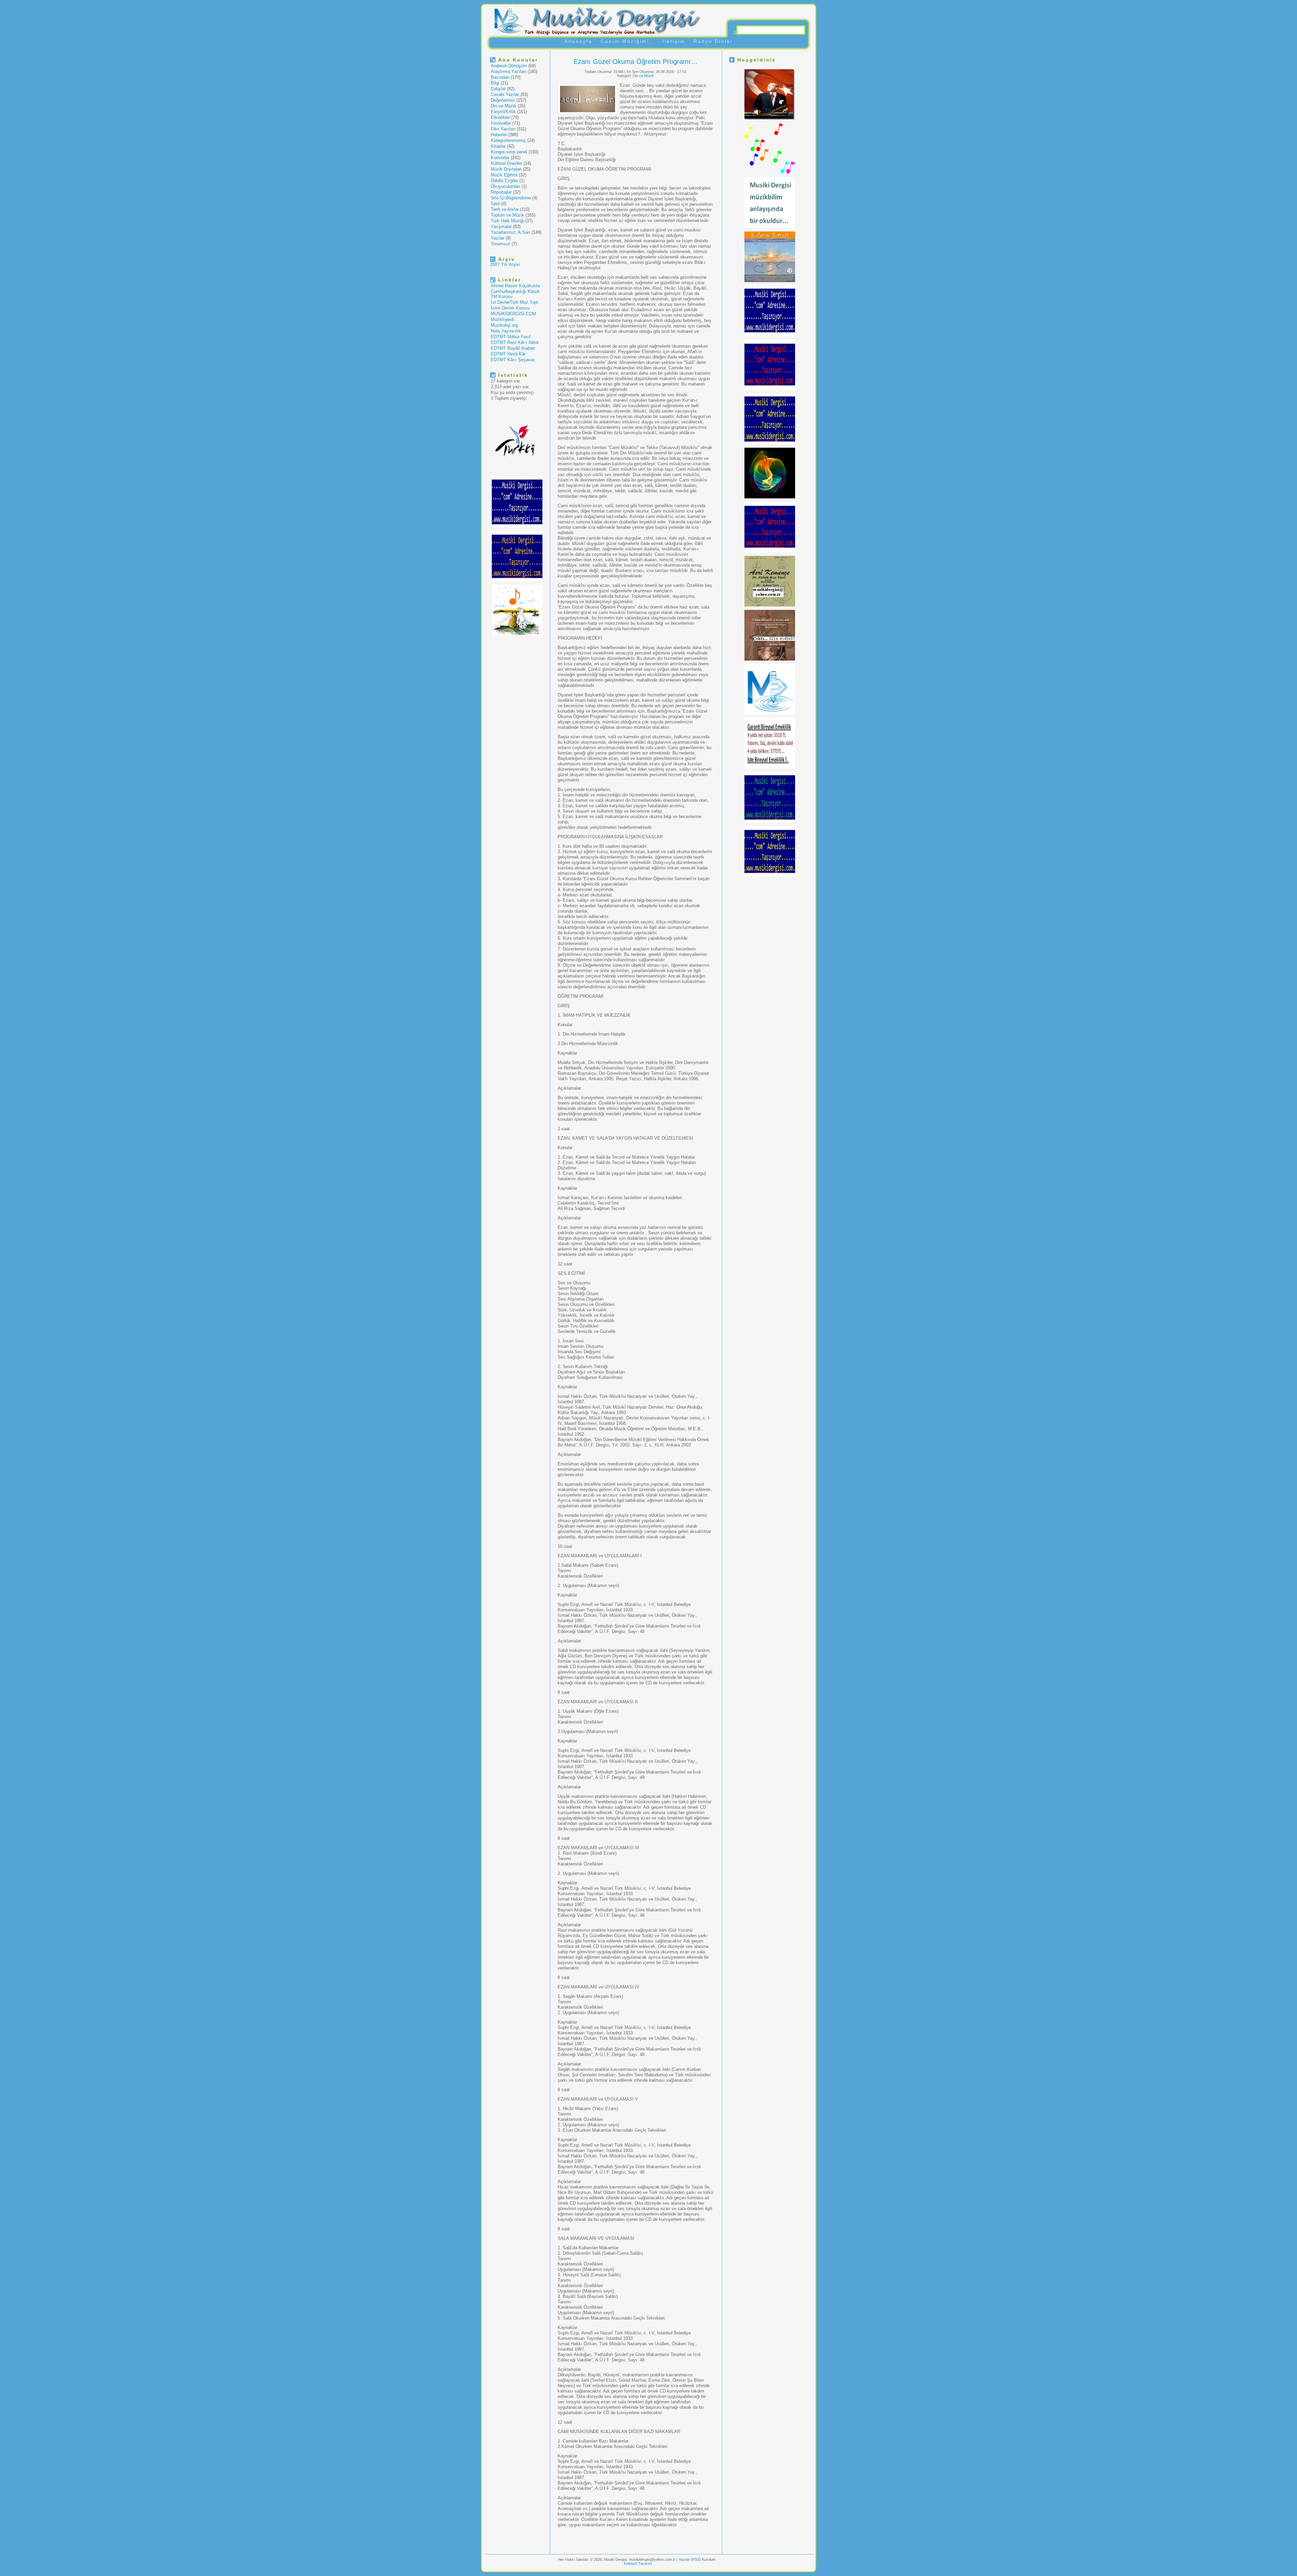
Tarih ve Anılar (505, 209)
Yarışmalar (501, 227)
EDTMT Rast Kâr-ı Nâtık (515, 342)
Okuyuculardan (505, 186)
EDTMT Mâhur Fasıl (511, 337)
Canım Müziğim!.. (627, 41)
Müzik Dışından (506, 169)
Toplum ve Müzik (507, 215)
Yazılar (498, 238)
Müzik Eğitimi (504, 175)
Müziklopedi (502, 319)
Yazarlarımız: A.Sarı (511, 232)
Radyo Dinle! (713, 41)
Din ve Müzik (504, 106)
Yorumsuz (501, 244)
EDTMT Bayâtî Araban (513, 348)
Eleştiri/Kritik (503, 112)
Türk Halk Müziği (507, 221)
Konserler (500, 158)
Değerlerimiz (503, 100)
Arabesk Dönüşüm (509, 66)
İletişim (674, 41)
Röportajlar (501, 192)
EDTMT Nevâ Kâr (508, 354)
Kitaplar (498, 146)
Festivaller (501, 123)
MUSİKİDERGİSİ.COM (513, 314)
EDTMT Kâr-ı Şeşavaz (513, 360)
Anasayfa (578, 41)
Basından (500, 77)
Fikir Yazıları (503, 129)
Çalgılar (498, 89)
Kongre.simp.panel (509, 152)
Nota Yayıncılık (506, 331)
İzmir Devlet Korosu (510, 308)
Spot (495, 204)
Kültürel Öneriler (506, 163)
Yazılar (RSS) (690, 2559)
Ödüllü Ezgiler (504, 181)
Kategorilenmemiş (508, 140)
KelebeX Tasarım (638, 2563)
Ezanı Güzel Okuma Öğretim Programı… (635, 61)
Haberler (499, 135)
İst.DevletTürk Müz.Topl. (515, 302)
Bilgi (495, 83)
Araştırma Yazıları (508, 71)
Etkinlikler (500, 117)
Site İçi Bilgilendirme (511, 198)
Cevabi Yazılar (505, 94)
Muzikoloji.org (504, 325)
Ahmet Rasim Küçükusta (515, 286)
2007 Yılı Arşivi (505, 264)
